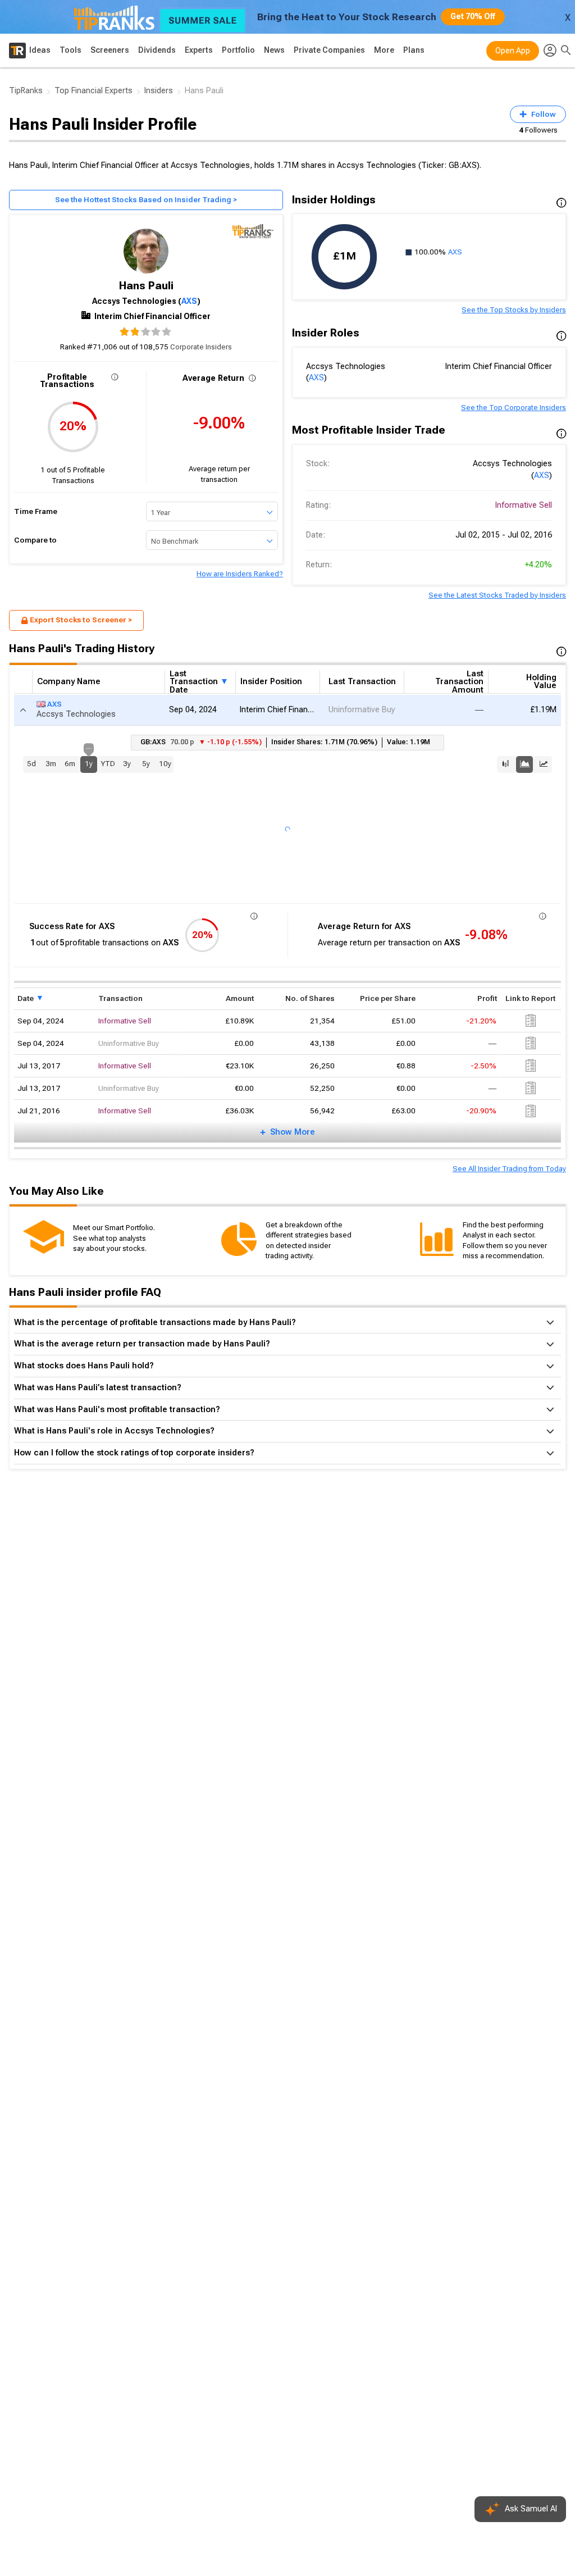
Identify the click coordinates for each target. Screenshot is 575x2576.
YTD (108, 764)
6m (70, 764)
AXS (189, 301)
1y (89, 762)
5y (146, 764)
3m (51, 764)
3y (127, 764)
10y (165, 764)
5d (31, 764)
